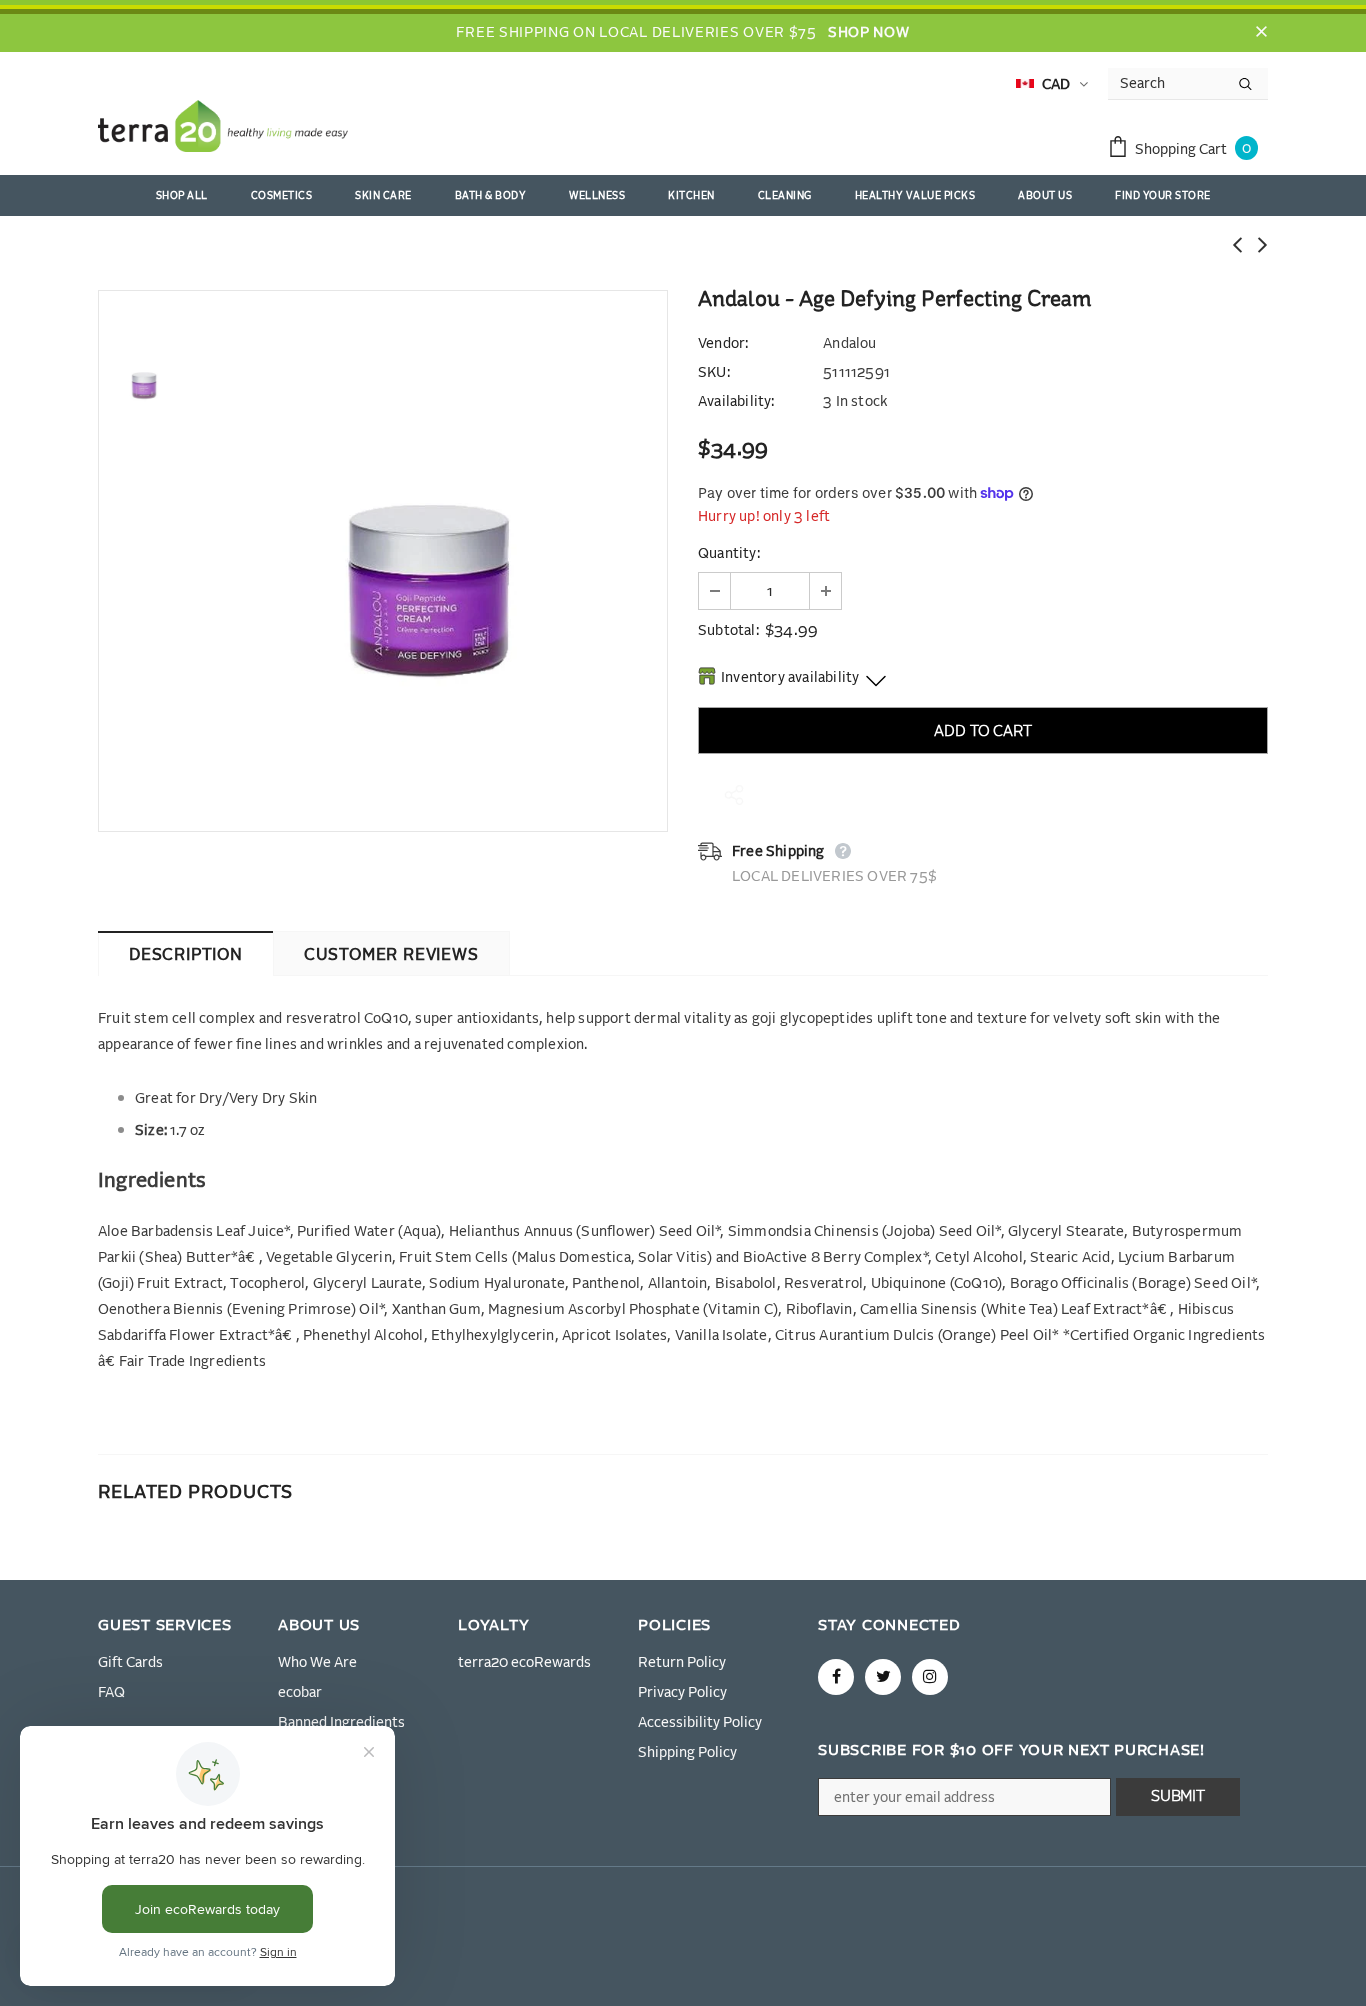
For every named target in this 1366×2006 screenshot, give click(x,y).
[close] (1261, 33)
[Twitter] (883, 1677)
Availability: (736, 402)
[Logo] (223, 130)
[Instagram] (930, 1677)
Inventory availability (790, 678)
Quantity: (729, 554)
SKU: (714, 373)
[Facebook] (836, 1677)
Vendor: (723, 344)
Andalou (849, 344)
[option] (428, 561)
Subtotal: (728, 631)
